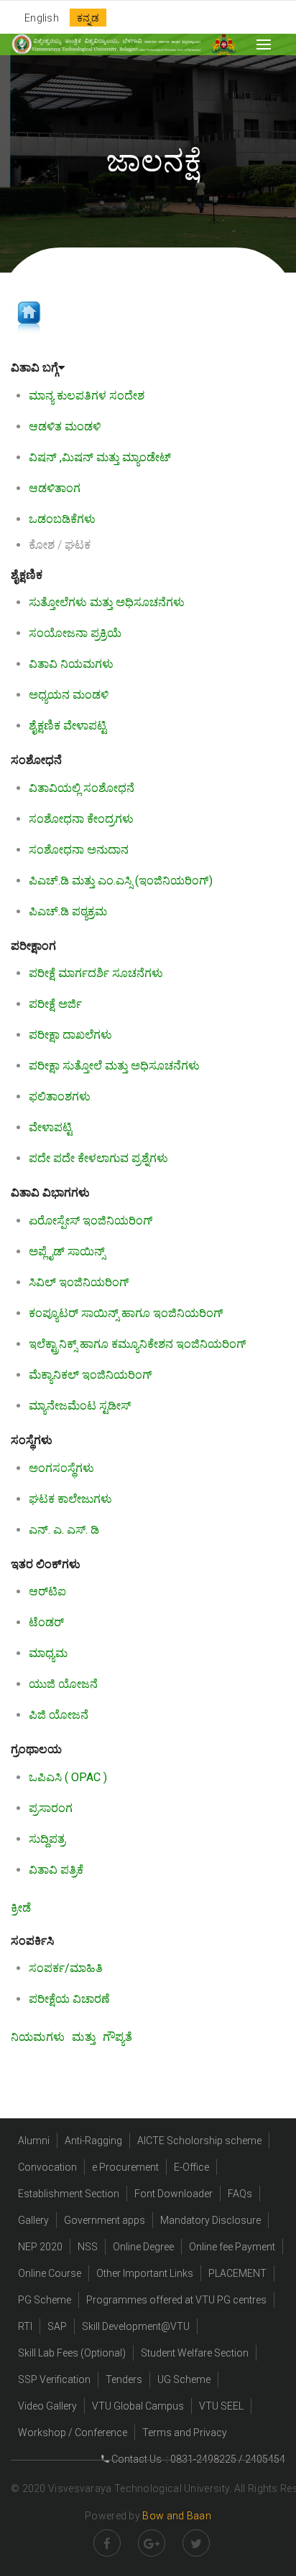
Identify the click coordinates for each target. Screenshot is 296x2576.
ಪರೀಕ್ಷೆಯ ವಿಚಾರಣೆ (69, 1999)
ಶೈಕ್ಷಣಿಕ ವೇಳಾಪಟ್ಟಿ (68, 726)
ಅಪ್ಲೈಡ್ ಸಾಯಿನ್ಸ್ (67, 1251)
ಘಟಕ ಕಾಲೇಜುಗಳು (70, 1499)
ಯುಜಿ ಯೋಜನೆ (63, 1684)
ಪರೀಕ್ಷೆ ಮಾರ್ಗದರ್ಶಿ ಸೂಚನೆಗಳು (96, 973)
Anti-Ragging (93, 2141)
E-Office (191, 2167)
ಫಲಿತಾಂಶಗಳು (60, 1096)
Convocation (47, 2167)
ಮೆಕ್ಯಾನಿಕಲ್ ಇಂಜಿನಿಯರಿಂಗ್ (91, 1375)
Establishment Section (69, 2194)
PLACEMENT (237, 2273)
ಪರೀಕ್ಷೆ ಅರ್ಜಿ (55, 1004)
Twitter (196, 2543)
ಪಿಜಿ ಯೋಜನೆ (59, 1715)
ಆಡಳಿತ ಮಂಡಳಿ (65, 426)
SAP (57, 2326)
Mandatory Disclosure (211, 2220)
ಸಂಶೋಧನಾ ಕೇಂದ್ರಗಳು (81, 819)
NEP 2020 (40, 2247)
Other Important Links (145, 2273)
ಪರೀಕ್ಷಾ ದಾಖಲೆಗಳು (70, 1035)
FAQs (240, 2194)
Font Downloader (174, 2194)
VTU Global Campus (138, 2406)
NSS (88, 2247)
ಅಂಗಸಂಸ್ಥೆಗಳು (61, 1468)
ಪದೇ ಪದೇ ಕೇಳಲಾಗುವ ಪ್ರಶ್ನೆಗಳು (98, 1158)
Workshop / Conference (73, 2433)
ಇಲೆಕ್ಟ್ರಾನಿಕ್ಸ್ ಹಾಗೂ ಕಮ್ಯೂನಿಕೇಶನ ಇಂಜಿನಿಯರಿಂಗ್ (138, 1344)
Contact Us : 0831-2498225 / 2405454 (197, 2459)
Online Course (50, 2273)
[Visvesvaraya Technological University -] (106, 44)
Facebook (107, 2543)
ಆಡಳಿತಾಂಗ (55, 488)
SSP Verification (54, 2379)
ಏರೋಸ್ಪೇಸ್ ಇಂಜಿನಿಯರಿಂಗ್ (91, 1221)
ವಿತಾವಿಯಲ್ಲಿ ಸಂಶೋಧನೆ (82, 788)
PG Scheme (45, 2300)
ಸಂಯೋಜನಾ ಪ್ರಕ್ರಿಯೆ (75, 633)
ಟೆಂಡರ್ (46, 1622)
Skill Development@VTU (136, 2326)
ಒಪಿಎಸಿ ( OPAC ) (68, 1777)
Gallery (33, 2220)
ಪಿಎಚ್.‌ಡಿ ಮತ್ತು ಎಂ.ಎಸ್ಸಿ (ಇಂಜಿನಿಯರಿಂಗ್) (121, 881)
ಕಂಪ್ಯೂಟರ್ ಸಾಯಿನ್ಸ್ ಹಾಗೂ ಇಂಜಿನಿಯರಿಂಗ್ (126, 1313)
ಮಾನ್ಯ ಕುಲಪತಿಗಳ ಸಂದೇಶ (87, 396)
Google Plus (152, 2543)
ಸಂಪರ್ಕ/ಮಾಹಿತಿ (66, 1968)
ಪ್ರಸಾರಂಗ (51, 1808)
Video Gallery (47, 2406)
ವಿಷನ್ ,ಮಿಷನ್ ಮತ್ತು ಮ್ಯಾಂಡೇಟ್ (100, 457)
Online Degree (143, 2247)
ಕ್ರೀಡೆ (21, 1908)
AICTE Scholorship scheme (199, 2141)
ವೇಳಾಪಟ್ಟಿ (50, 1127)
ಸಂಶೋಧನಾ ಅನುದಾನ (79, 850)
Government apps (105, 2220)
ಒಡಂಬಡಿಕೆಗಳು (62, 519)
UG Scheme (184, 2379)
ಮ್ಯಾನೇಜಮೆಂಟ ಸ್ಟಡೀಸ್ (80, 1406)
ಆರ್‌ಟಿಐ (47, 1591)
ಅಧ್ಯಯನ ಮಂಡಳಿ (69, 695)
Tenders (124, 2379)
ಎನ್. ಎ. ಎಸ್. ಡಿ (64, 1530)
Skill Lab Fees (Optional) (72, 2353)
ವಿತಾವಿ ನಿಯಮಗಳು (71, 664)
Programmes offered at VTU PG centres (176, 2300)
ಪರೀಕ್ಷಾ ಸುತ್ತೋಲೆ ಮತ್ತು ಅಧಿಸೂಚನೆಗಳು (114, 1066)
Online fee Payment (232, 2247)
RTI (25, 2326)
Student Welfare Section (195, 2353)
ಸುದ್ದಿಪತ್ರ (47, 1839)
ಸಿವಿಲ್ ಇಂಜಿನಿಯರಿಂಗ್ (79, 1282)
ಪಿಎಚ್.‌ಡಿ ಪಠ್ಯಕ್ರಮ (68, 911)
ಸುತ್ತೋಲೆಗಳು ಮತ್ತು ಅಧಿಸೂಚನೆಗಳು (107, 602)
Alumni (34, 2141)
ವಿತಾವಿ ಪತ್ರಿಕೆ (56, 1870)
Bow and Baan (177, 2516)
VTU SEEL (221, 2406)
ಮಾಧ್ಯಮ (48, 1653)
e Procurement (125, 2167)
